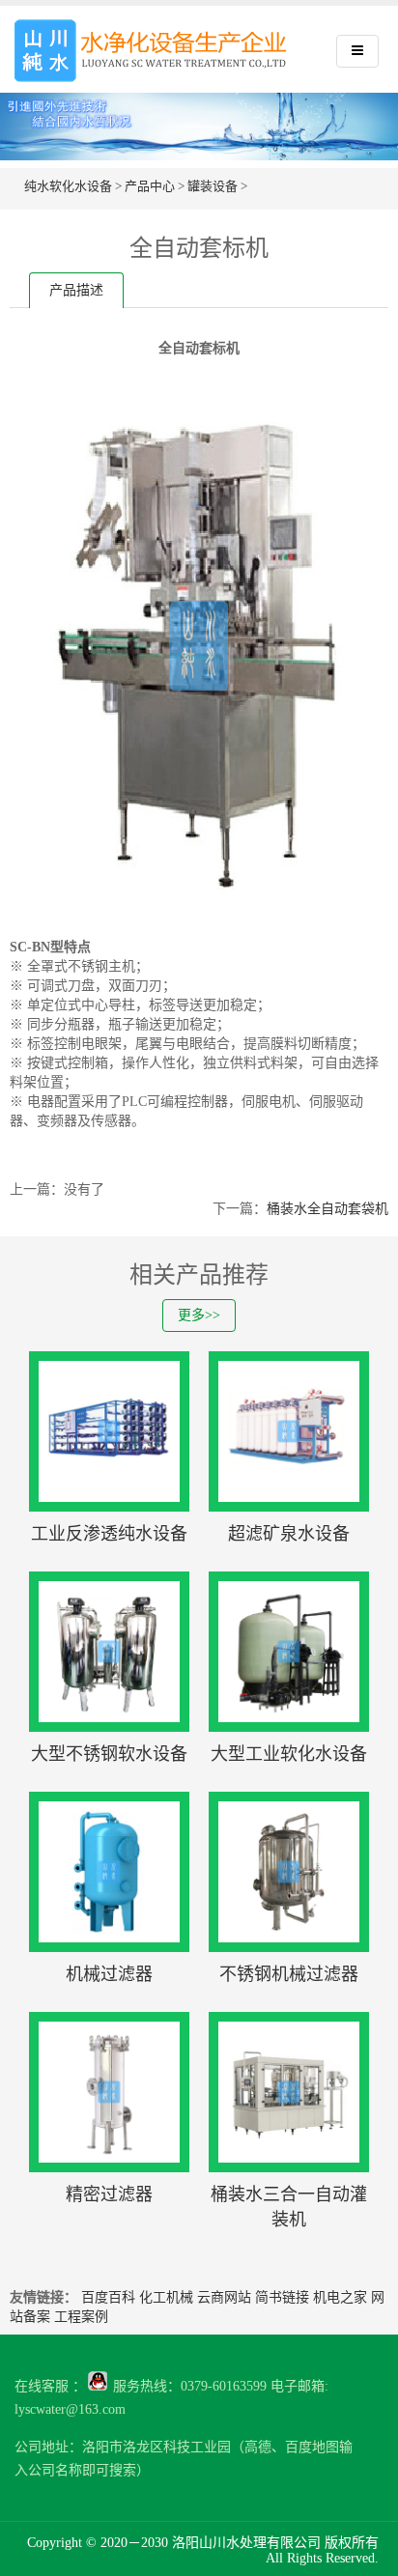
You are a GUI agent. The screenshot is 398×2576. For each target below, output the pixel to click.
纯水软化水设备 (68, 186)
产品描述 (76, 290)
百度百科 (108, 2297)
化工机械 (166, 2297)
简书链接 (282, 2297)
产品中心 (150, 186)
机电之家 (340, 2297)
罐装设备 (213, 186)
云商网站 (224, 2297)
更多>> (199, 1315)
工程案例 (81, 2317)
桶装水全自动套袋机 (327, 1209)
